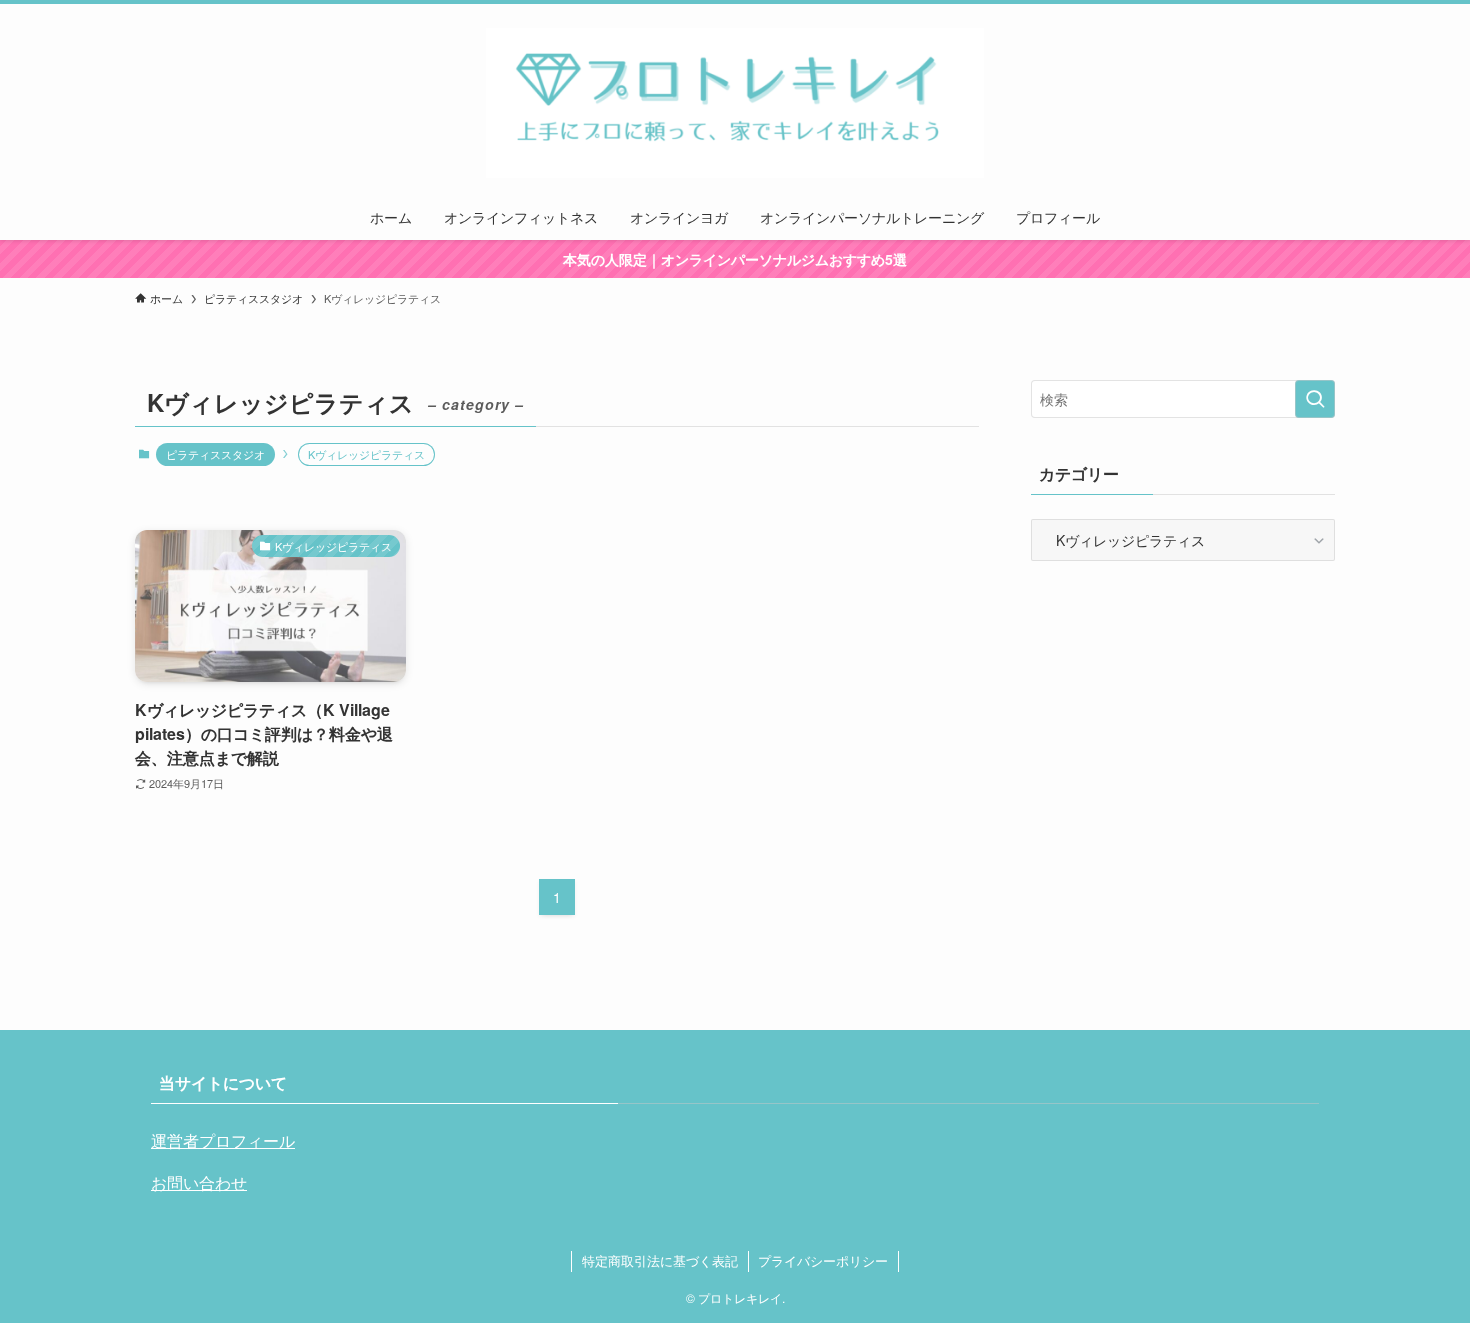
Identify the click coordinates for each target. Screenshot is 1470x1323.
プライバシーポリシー (823, 1260)
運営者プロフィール (223, 1140)
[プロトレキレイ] (735, 103)
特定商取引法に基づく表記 (660, 1260)
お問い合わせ (199, 1182)
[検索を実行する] (1315, 399)
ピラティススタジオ (215, 454)
